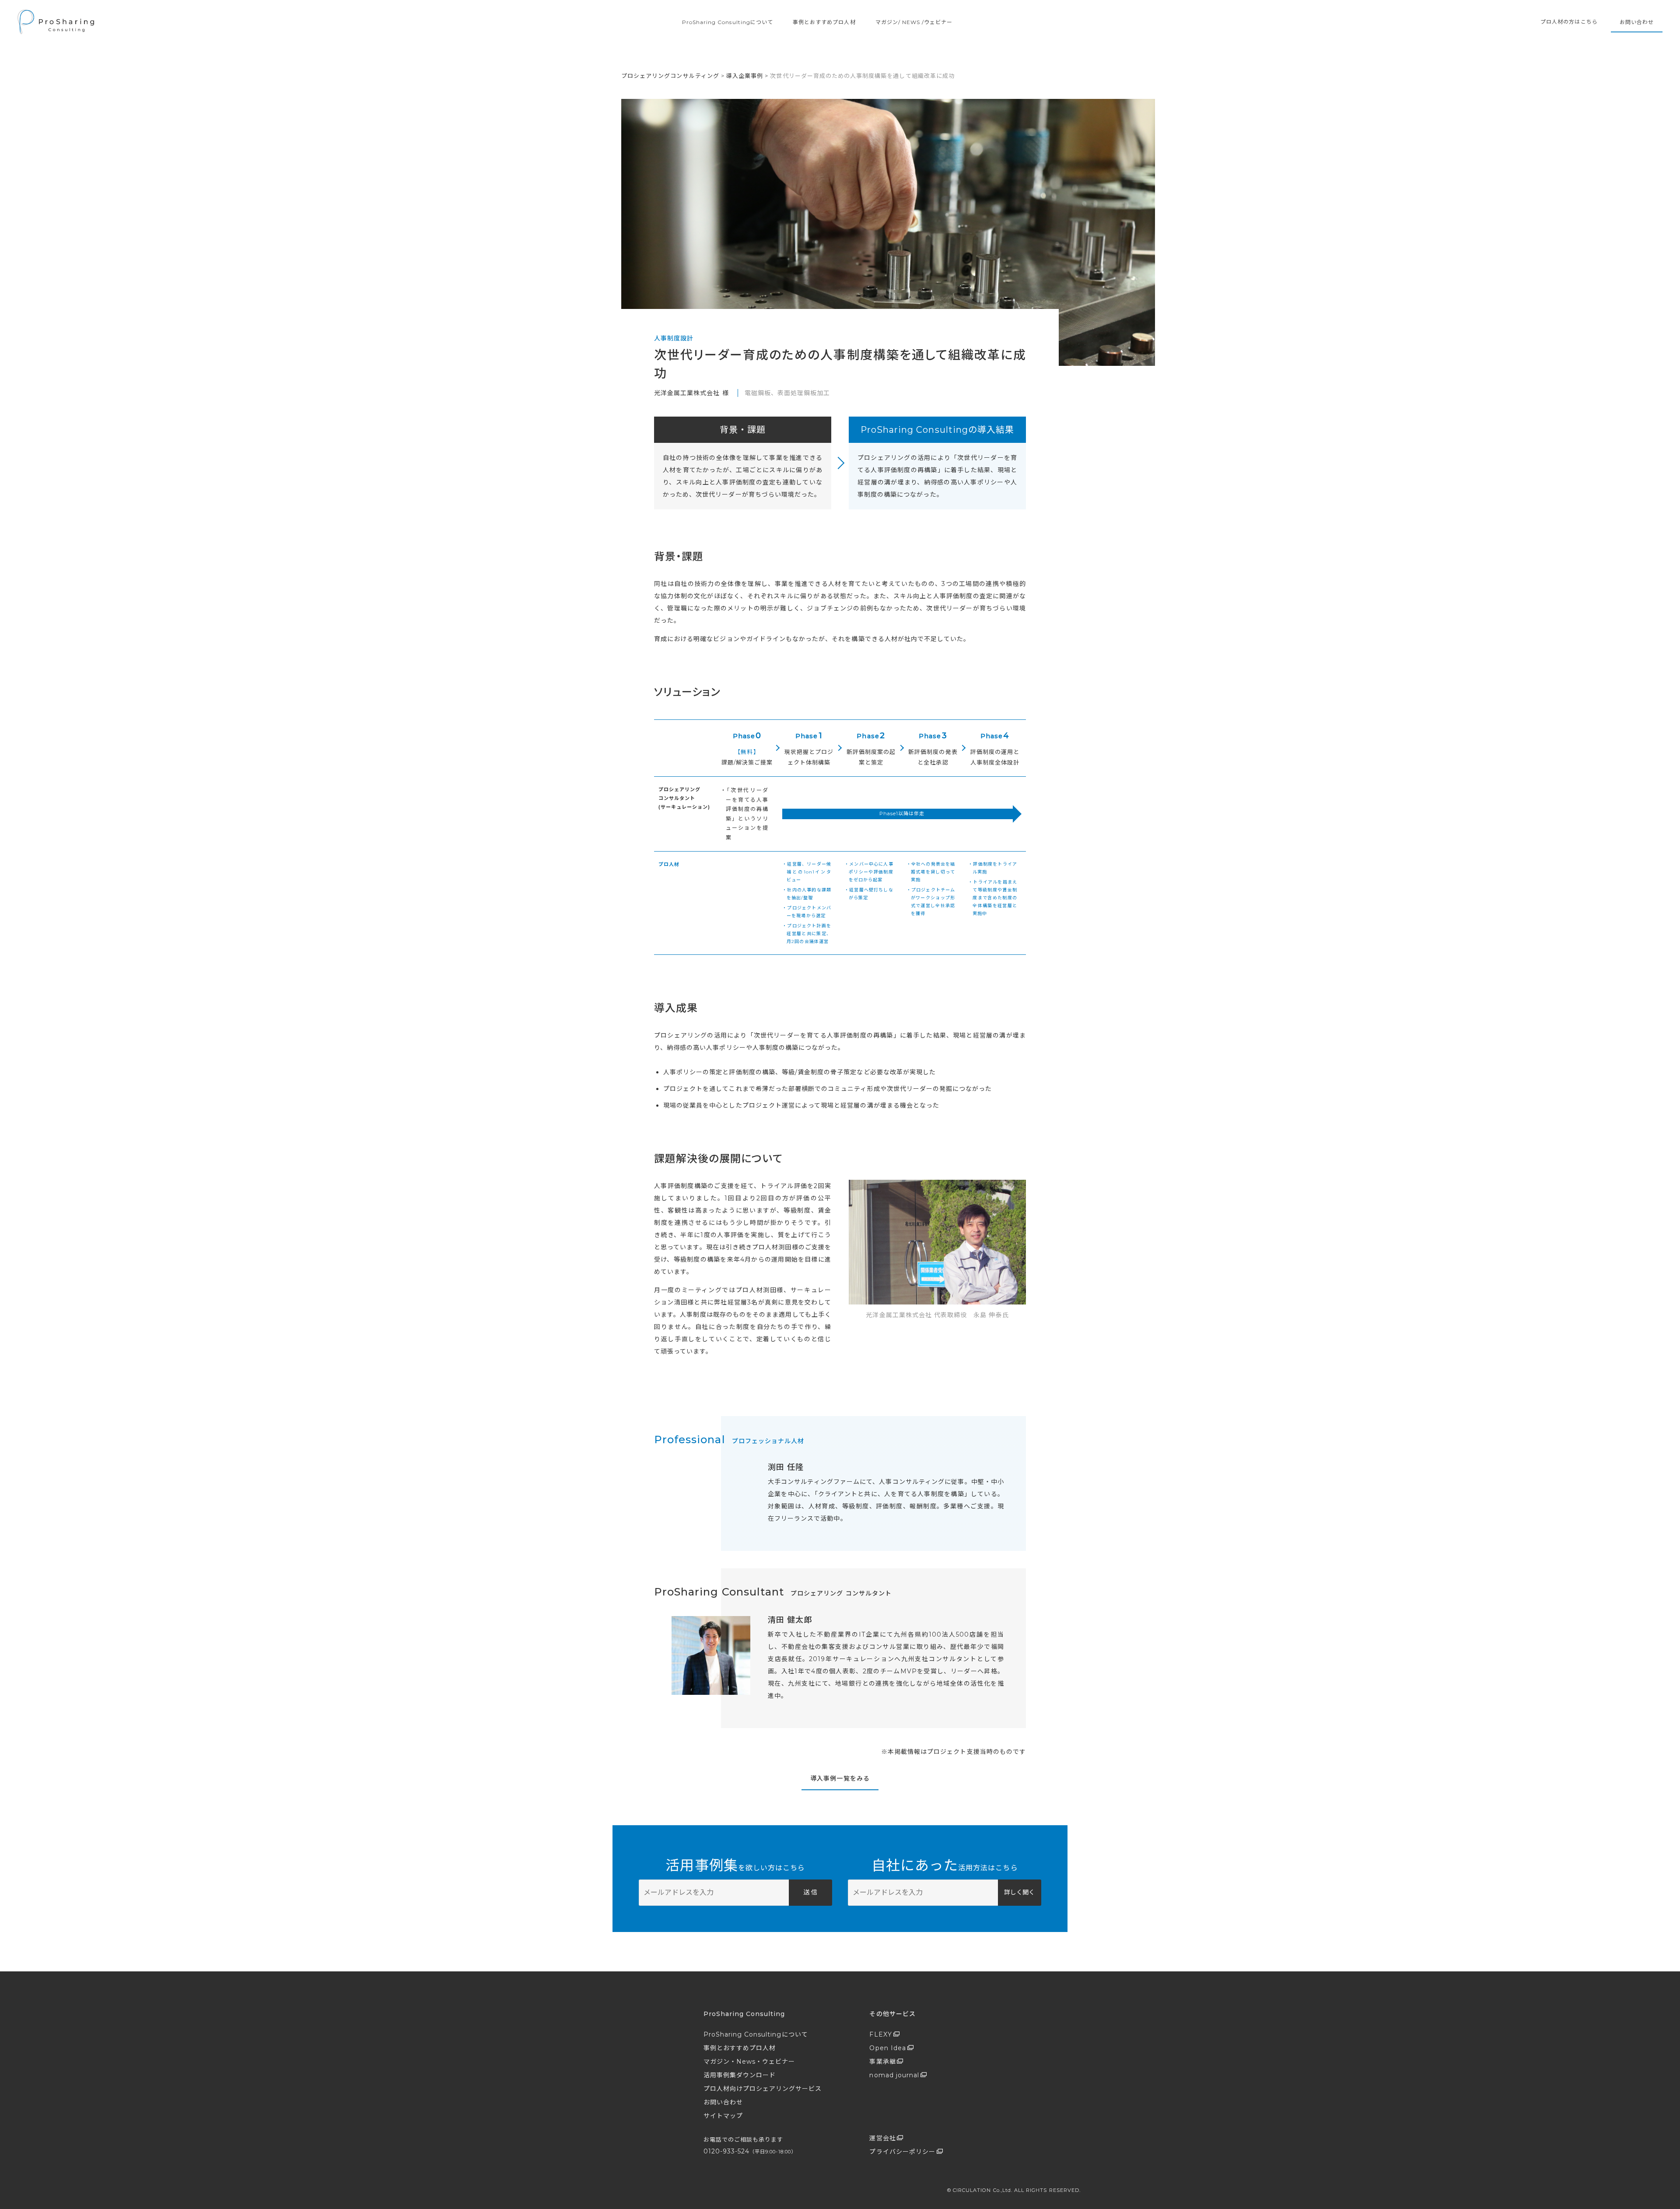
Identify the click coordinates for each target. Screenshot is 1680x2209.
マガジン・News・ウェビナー (749, 2062)
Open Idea (887, 2048)
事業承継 (882, 2062)
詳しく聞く (1019, 1892)
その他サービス (892, 2014)
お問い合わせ (1637, 22)
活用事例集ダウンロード (740, 2075)
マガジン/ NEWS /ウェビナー (914, 22)
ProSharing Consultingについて (728, 22)
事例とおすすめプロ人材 (824, 22)
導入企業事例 (745, 76)
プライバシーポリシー (902, 2152)
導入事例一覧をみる (840, 1778)
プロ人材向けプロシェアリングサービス (763, 2089)
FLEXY (880, 2034)
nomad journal (894, 2075)
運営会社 (882, 2138)
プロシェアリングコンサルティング (670, 76)
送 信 (810, 1892)
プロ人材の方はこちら (1569, 22)
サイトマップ (723, 2116)
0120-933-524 (750, 2151)
